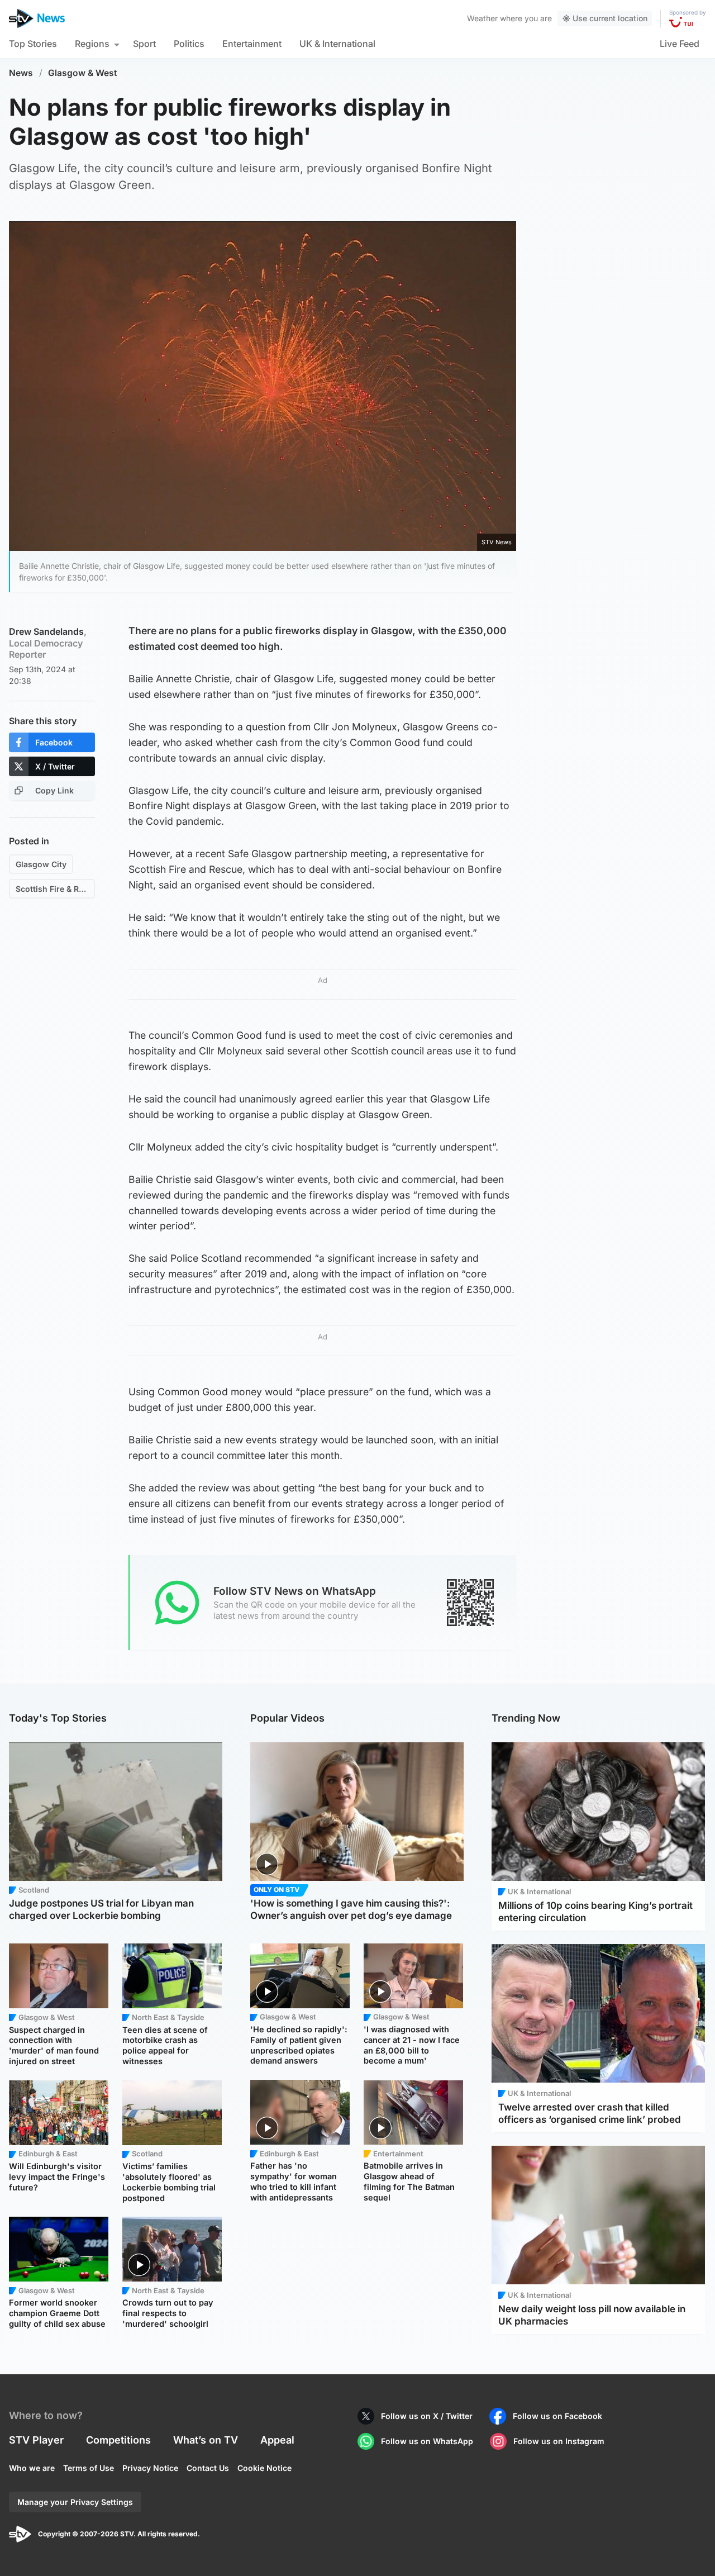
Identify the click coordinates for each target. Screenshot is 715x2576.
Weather (482, 18)
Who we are (32, 2468)
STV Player (36, 2440)
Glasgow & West (83, 73)
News (21, 73)
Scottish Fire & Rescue (55, 889)
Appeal (277, 2440)
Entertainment (252, 44)
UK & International (337, 44)
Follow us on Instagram (559, 2441)
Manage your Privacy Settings (75, 2502)
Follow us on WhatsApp (427, 2441)
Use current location (610, 18)
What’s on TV (206, 2440)
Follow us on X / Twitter (427, 2416)
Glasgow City (41, 864)
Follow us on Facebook (557, 2416)
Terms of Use (89, 2468)
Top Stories (33, 44)
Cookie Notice (264, 2468)
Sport (144, 44)
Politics (189, 44)
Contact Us (208, 2468)
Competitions (118, 2440)
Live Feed (680, 44)
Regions (92, 44)
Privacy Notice (150, 2468)
